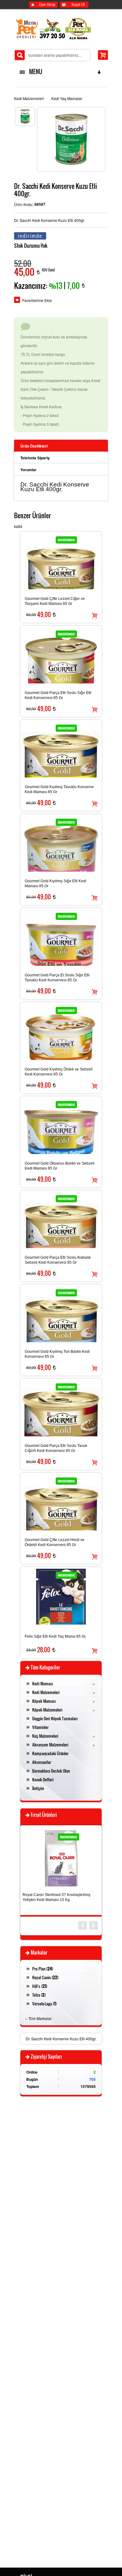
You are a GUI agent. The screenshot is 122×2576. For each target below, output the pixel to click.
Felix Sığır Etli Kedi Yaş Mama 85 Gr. (56, 1636)
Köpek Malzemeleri (47, 1710)
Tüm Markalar (40, 2018)
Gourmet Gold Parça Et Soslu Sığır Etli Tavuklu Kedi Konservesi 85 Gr (57, 978)
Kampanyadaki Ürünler (50, 1753)
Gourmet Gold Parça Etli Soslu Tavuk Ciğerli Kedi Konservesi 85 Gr (56, 1448)
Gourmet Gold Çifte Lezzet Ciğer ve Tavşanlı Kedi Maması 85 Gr (55, 601)
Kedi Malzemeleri (29, 98)
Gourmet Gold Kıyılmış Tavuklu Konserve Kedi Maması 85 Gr (59, 789)
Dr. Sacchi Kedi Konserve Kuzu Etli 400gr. (61, 2039)
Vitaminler (40, 1727)
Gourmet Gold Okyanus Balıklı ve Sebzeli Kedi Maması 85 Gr (60, 1166)
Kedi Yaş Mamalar (67, 98)
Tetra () (39, 1995)
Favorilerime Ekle (37, 300)
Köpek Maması (44, 1701)
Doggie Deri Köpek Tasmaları (55, 1718)
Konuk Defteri (43, 1779)
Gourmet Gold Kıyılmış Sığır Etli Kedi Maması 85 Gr (56, 883)
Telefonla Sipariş (35, 458)
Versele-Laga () (44, 2004)
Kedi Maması (43, 1683)
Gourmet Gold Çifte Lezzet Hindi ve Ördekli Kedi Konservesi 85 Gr (55, 1542)
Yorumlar (28, 470)
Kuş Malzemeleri (45, 1736)
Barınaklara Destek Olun (51, 1771)
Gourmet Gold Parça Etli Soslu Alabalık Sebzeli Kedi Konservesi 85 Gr (58, 1260)
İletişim (38, 1788)
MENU (34, 72)
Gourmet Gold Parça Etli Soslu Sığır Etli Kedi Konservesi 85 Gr (58, 695)
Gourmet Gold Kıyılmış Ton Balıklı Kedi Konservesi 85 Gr (57, 1354)
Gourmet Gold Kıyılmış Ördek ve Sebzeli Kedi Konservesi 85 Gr (59, 1072)
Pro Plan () (43, 1969)
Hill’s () (40, 1986)
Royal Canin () (45, 1977)
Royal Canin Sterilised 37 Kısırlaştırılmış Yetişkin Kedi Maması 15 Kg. (56, 1897)
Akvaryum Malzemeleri (50, 1745)
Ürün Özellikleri (34, 446)
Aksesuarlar (42, 1762)
